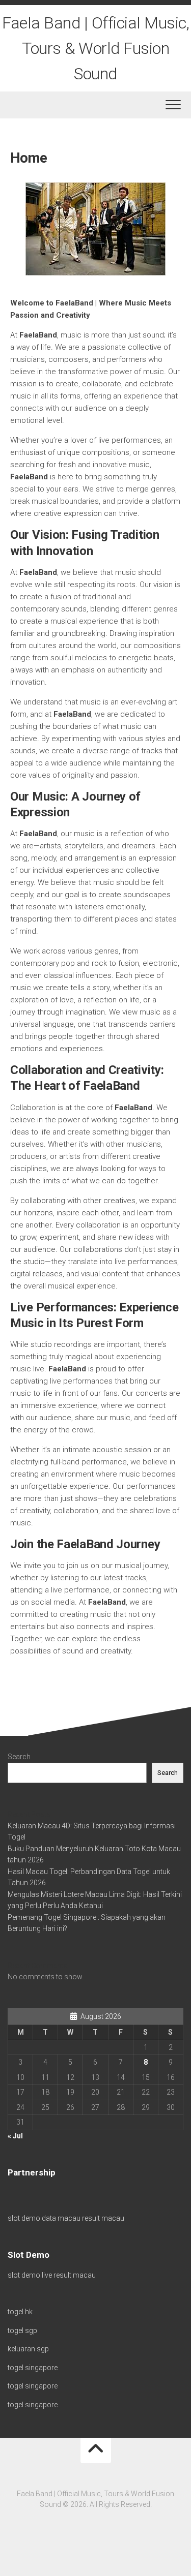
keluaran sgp (28, 2349)
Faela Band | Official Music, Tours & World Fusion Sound (95, 48)
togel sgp (22, 2330)
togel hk (20, 2312)
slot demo (24, 2218)
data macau (61, 2218)
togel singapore (33, 2368)
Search (19, 1757)
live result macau (69, 2275)
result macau (103, 2218)
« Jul (15, 2136)
